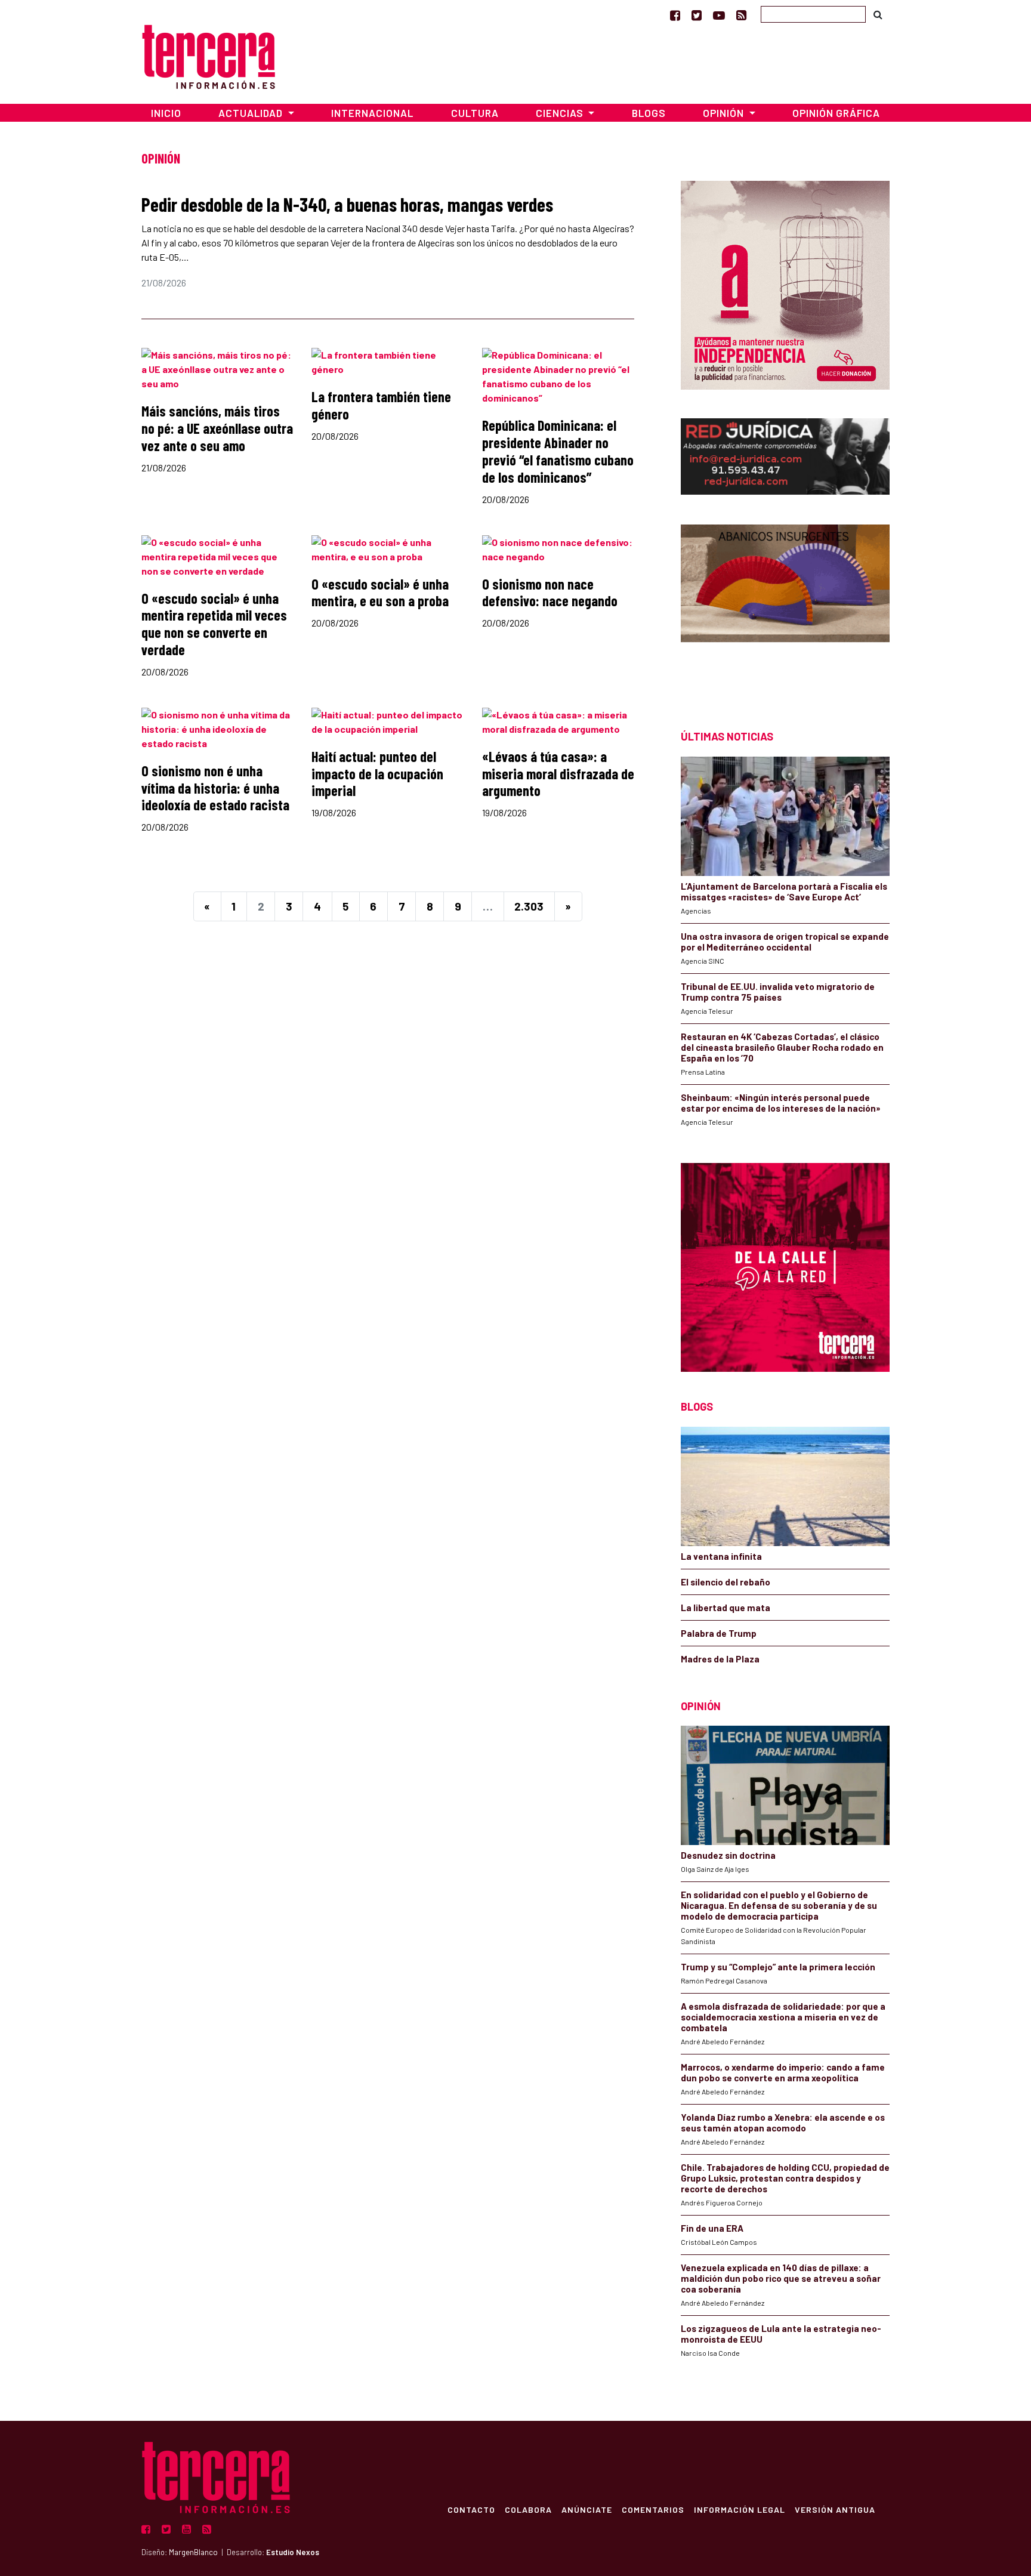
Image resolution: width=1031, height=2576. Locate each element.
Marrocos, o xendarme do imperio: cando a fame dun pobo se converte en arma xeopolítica (783, 2072)
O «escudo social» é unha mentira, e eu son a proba (380, 593)
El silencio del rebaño (726, 1582)
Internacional (372, 113)
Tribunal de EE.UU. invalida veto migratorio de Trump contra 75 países (778, 992)
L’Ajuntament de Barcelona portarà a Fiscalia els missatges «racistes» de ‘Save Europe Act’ (784, 891)
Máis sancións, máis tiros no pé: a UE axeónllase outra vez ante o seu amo (217, 428)
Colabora (528, 2509)
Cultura (475, 113)
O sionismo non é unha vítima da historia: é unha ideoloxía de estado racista (215, 788)
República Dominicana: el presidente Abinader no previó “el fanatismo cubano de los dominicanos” (558, 451)
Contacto (471, 2509)
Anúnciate (587, 2509)
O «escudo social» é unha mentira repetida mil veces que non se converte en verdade (214, 624)
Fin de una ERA (712, 2228)
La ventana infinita (721, 1556)
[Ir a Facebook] (675, 15)
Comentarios (653, 2509)
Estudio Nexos (293, 2552)
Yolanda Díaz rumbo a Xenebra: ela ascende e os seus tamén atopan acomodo (783, 2122)
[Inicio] (209, 55)
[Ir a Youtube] (719, 15)
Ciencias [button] (561, 113)
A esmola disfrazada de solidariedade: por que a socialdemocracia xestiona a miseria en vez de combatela (783, 2017)
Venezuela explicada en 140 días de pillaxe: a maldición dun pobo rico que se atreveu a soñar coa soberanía (781, 2278)
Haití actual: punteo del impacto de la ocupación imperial (377, 774)
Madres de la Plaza (720, 1659)
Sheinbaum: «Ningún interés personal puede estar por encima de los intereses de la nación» (781, 1103)
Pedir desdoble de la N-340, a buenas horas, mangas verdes (347, 204)
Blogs (649, 113)
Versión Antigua (835, 2509)
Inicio (166, 113)
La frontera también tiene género (381, 405)
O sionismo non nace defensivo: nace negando (550, 593)
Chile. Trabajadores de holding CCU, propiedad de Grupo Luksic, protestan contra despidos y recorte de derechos (785, 2178)
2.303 (529, 906)
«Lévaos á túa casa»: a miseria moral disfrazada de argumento (558, 774)
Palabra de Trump (719, 1633)
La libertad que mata (726, 1608)
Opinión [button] (725, 113)
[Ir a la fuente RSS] (741, 15)
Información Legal (740, 2509)
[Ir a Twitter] (697, 15)
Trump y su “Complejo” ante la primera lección (778, 1967)
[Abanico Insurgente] (785, 606)
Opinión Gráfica (836, 113)
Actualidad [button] (252, 113)
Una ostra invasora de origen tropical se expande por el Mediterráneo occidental (785, 942)
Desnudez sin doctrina (728, 1855)
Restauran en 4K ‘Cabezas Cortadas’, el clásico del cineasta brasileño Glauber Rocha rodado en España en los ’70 (782, 1047)
